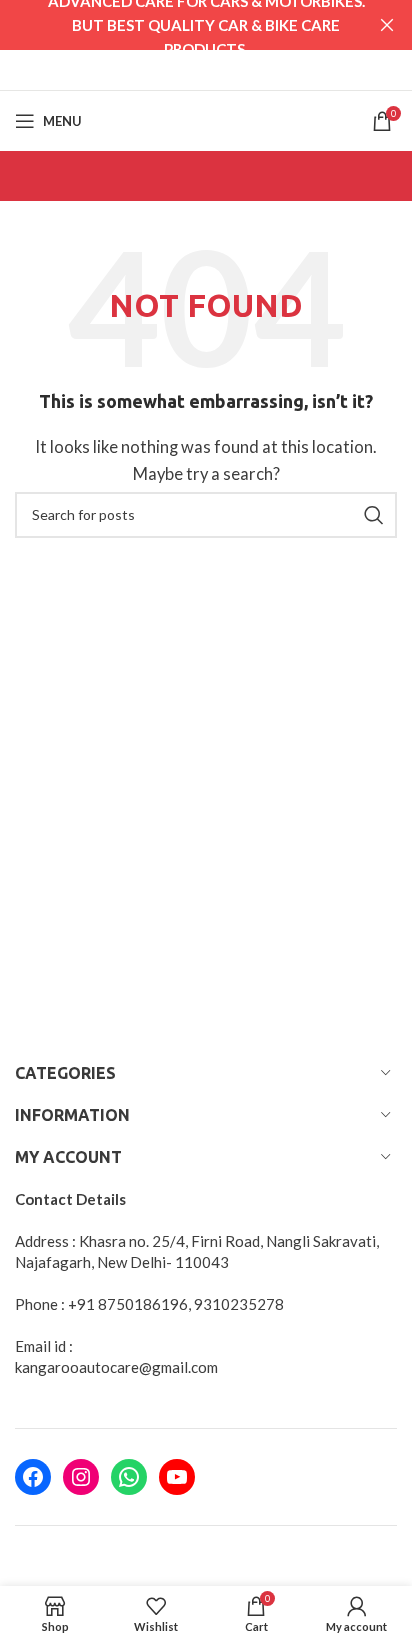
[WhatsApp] (129, 1477)
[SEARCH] (374, 515)
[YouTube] (177, 1477)
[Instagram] (81, 1477)
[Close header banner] (387, 25)
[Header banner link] (176, 25)
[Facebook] (33, 1477)
